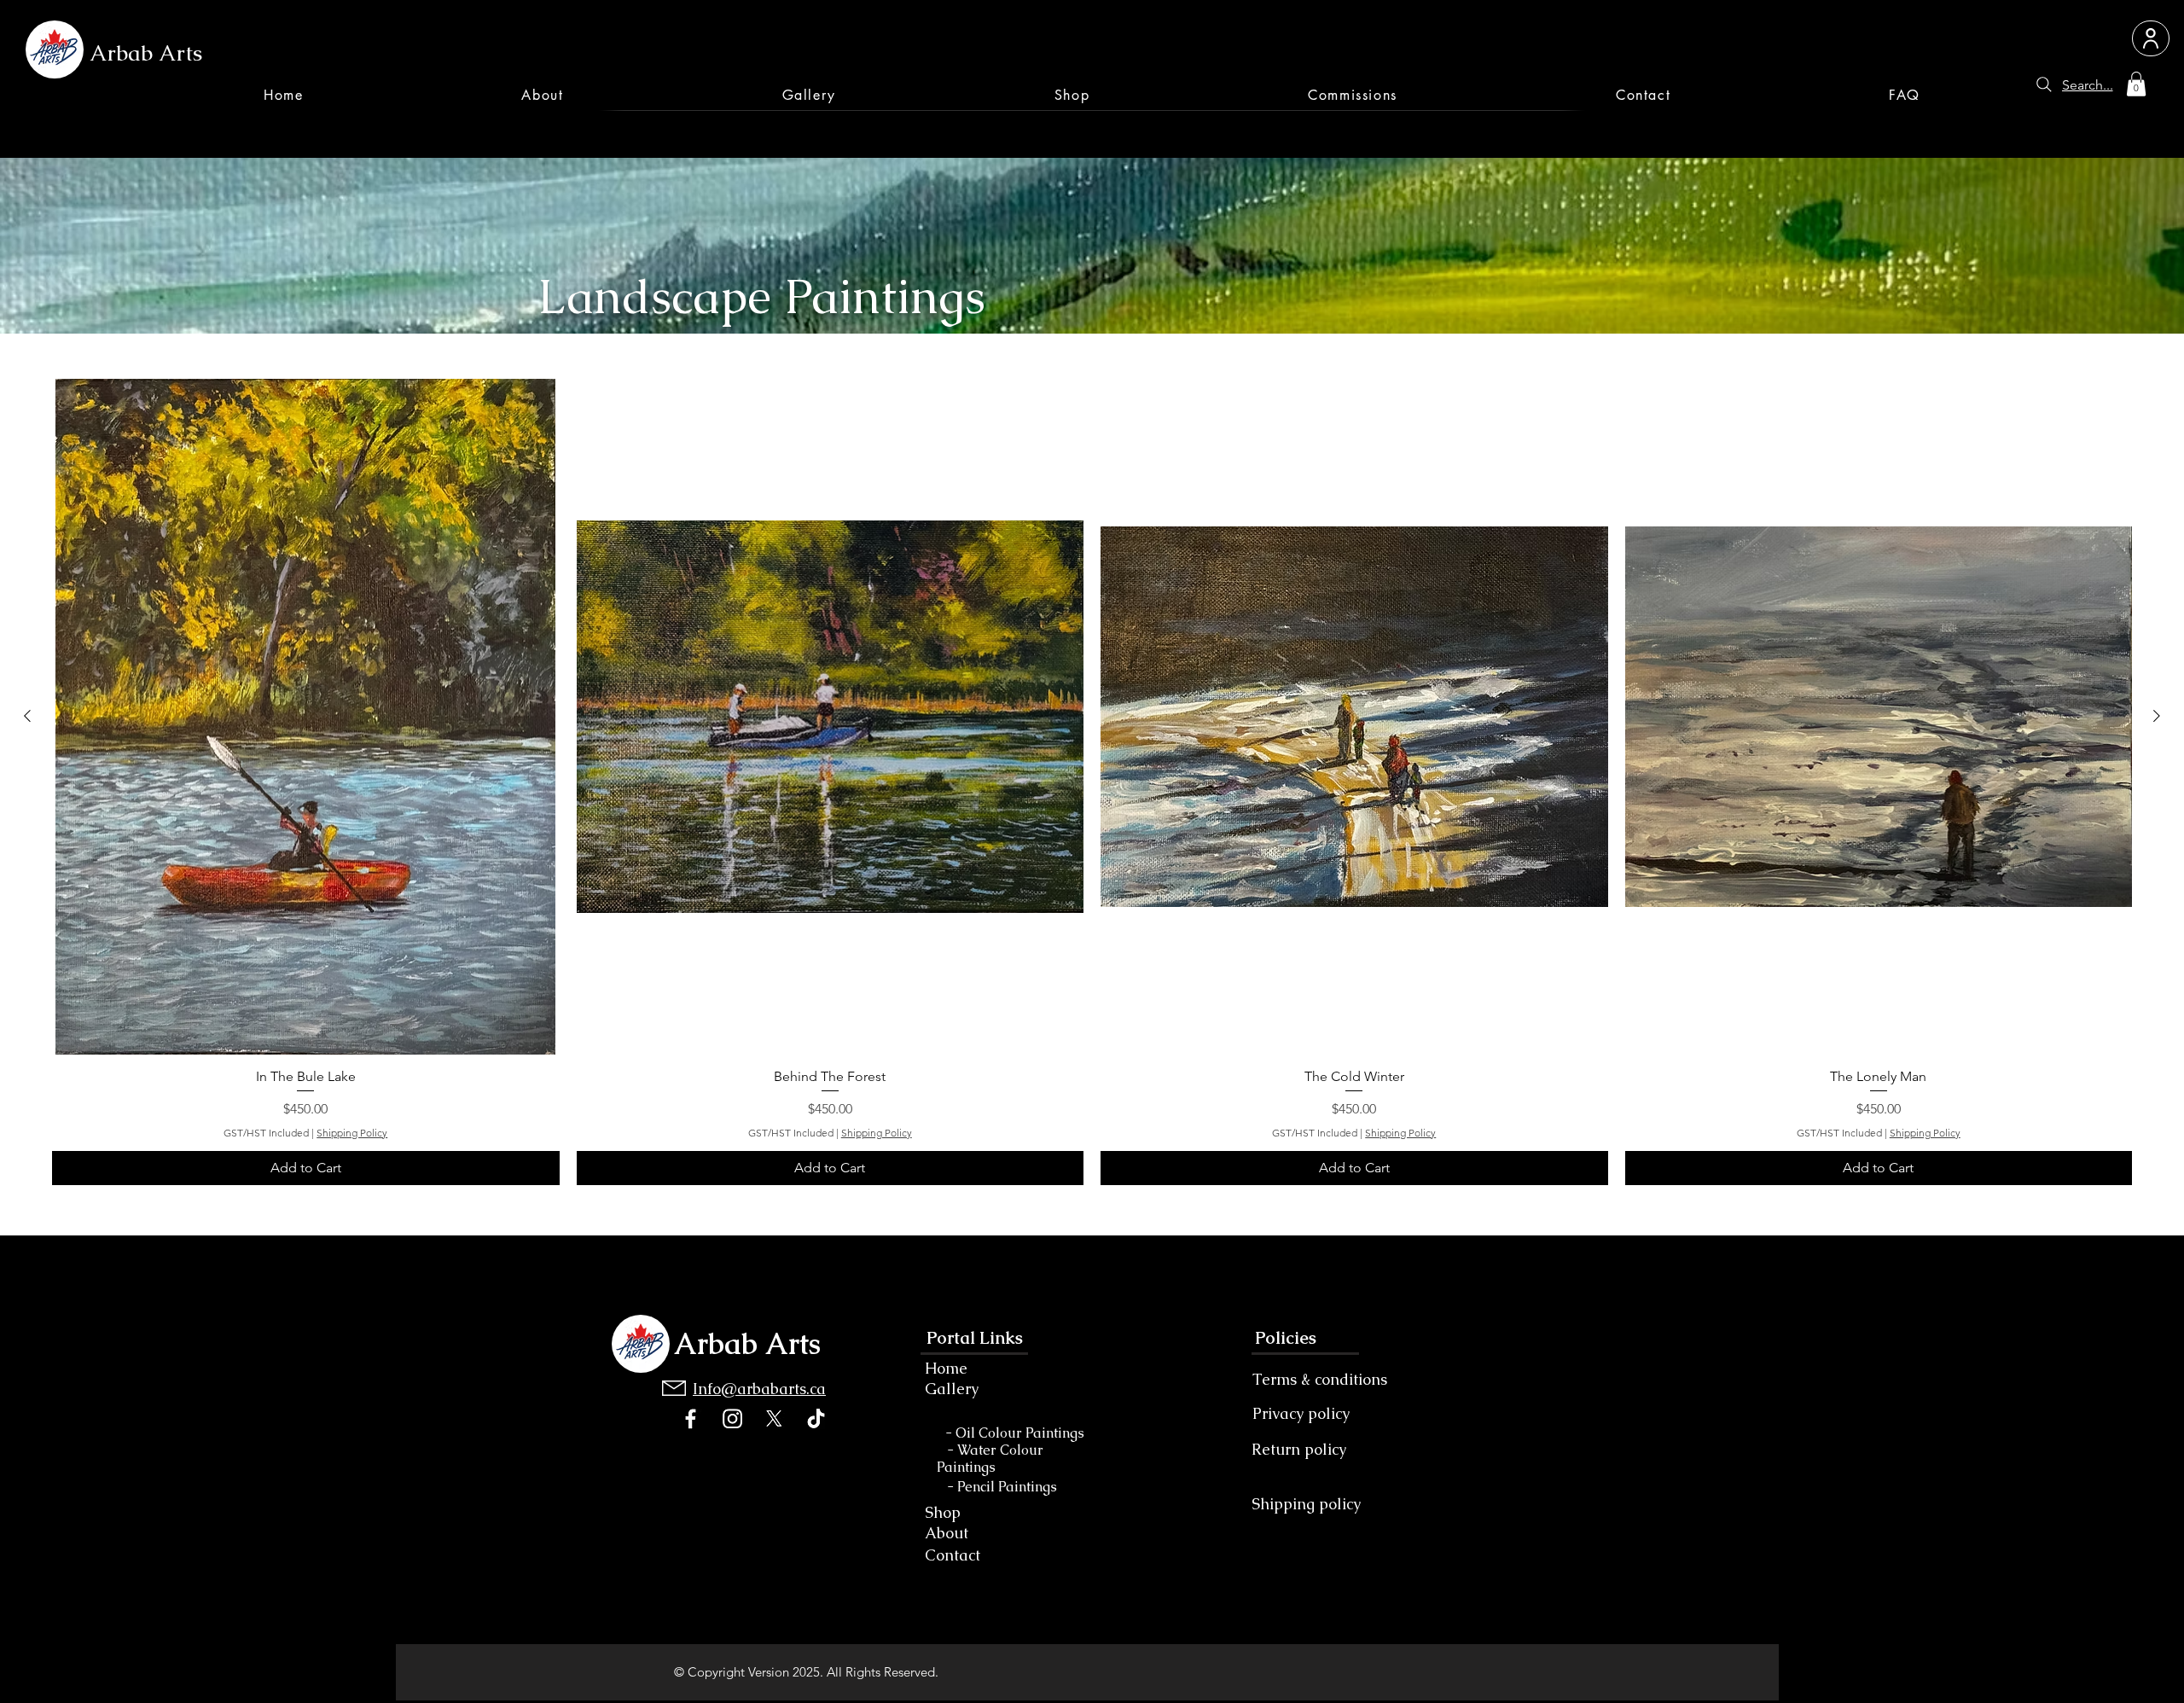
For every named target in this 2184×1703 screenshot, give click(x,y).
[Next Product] (2157, 716)
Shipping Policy (352, 1133)
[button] (2136, 84)
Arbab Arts (146, 53)
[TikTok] (816, 1418)
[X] (774, 1418)
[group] (1092, 782)
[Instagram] (732, 1418)
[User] (2151, 38)
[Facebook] (691, 1418)
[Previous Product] (27, 716)
